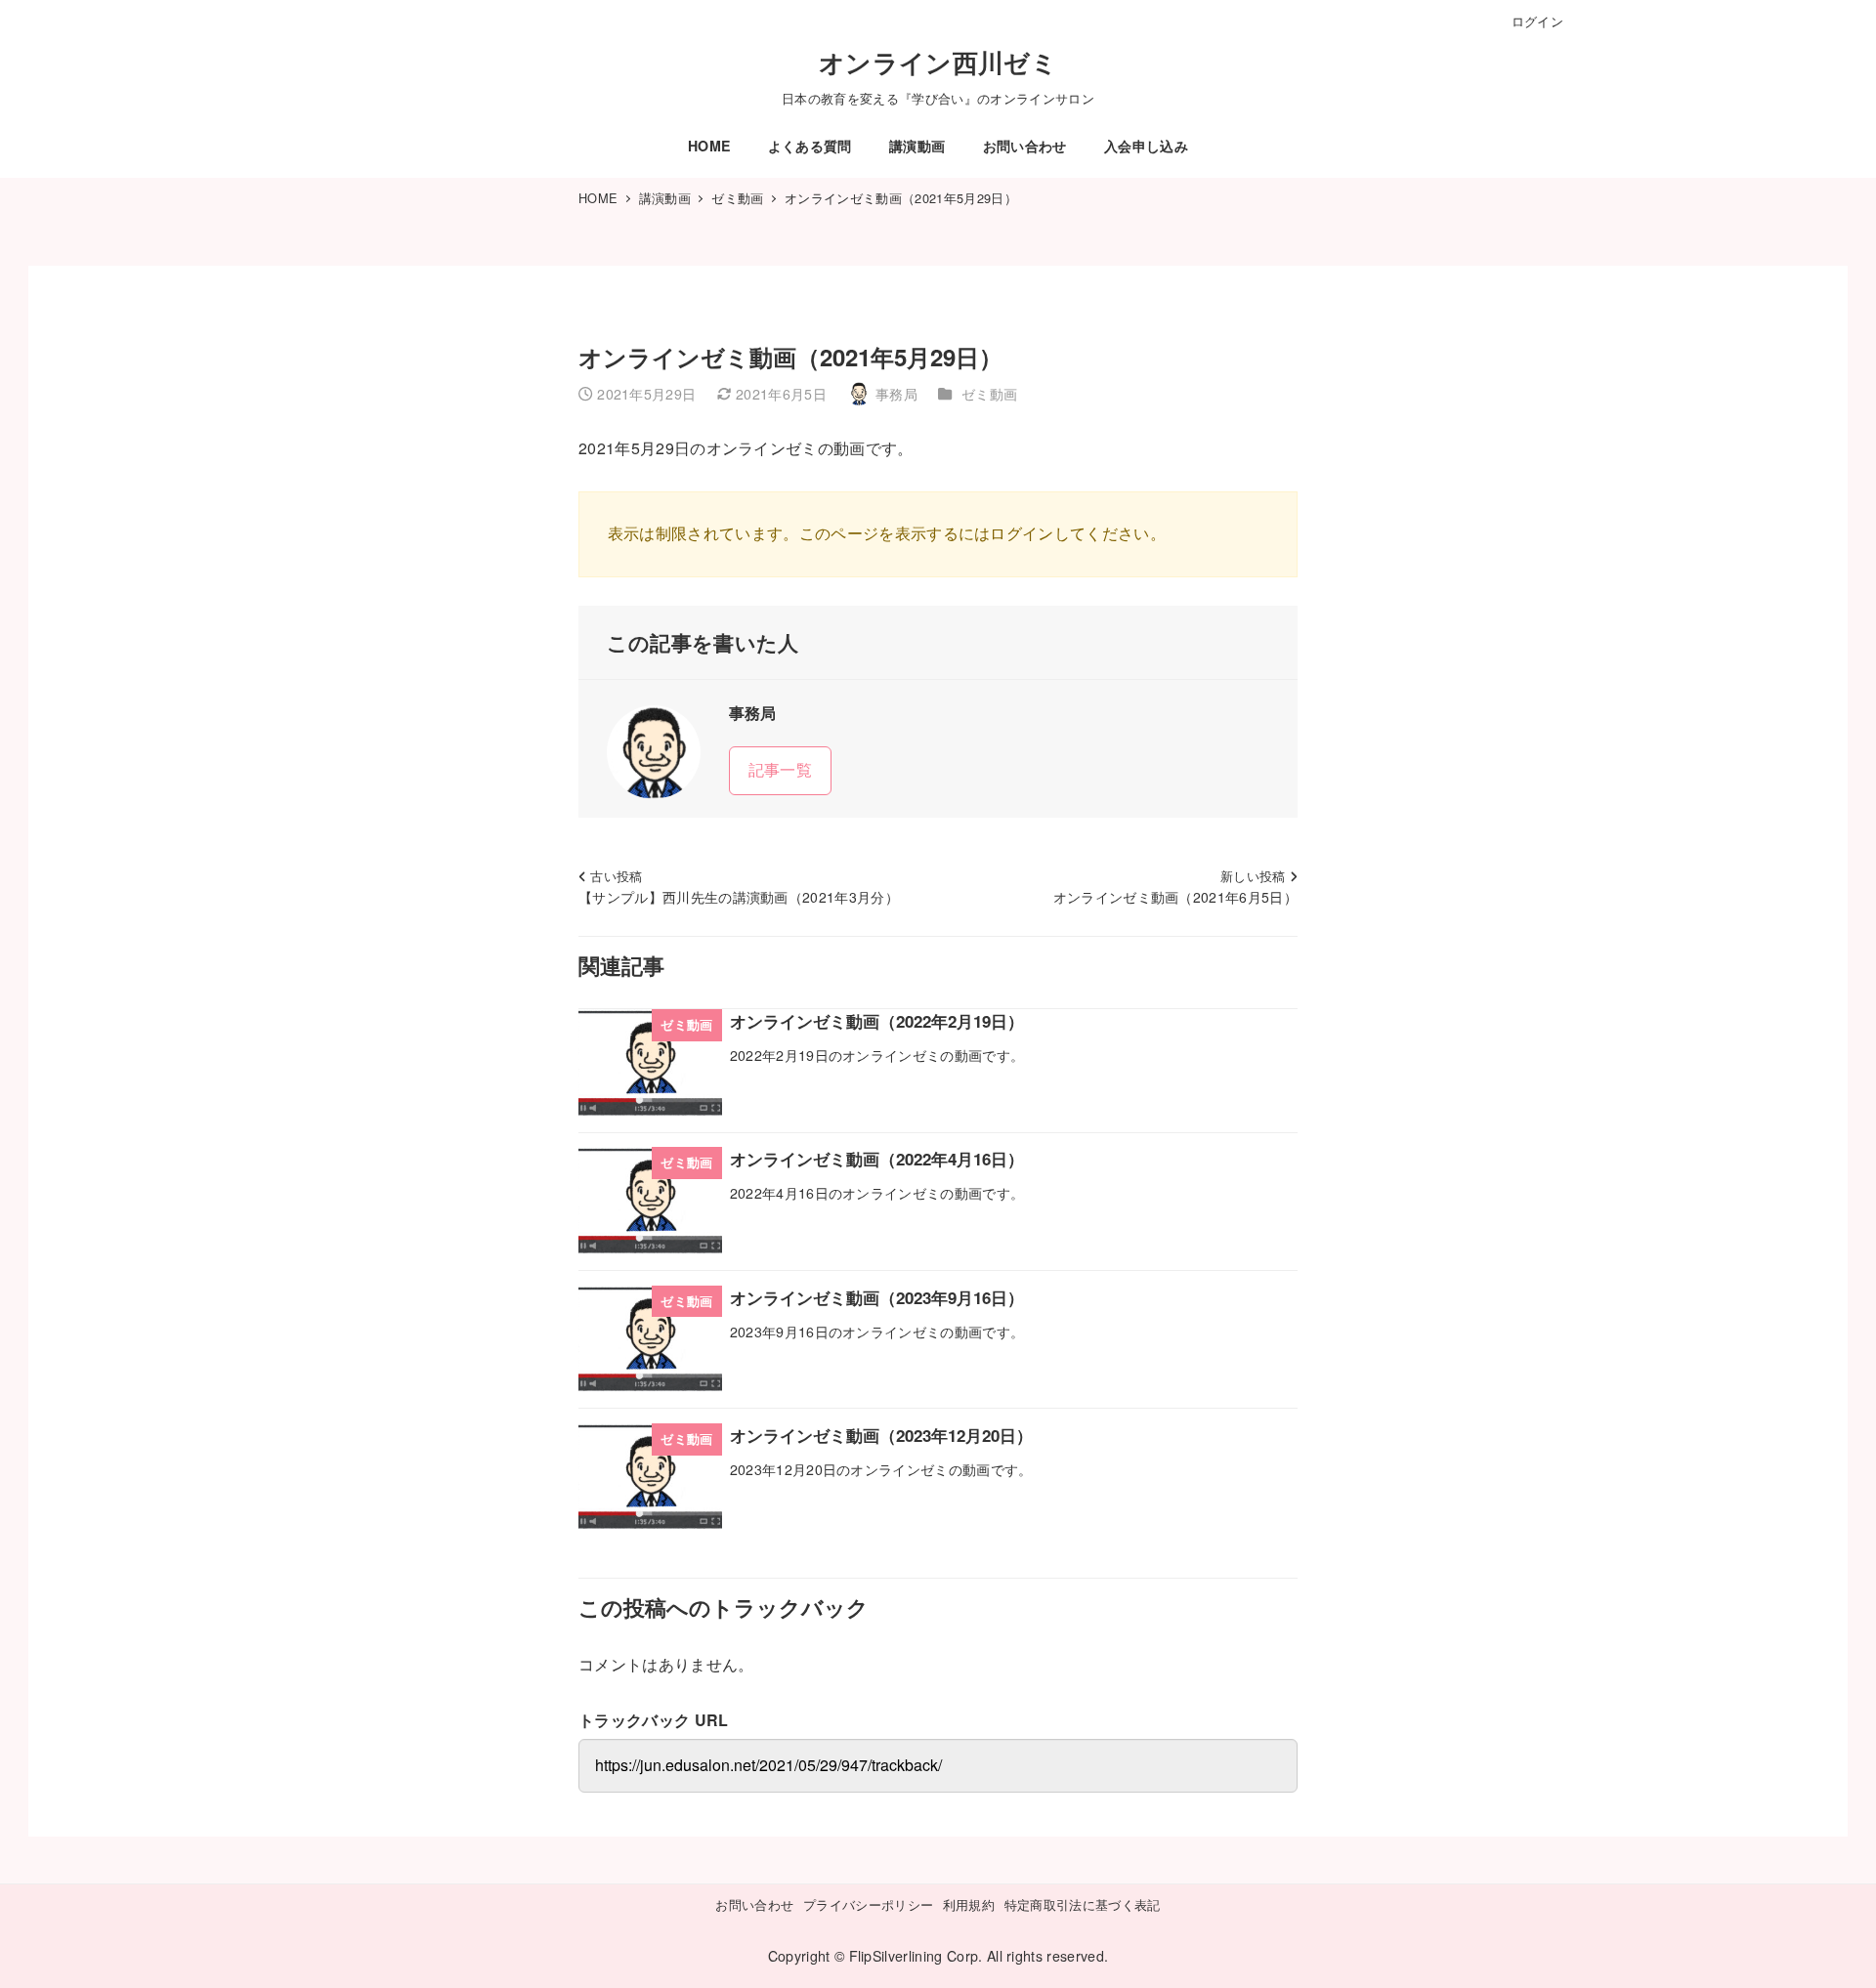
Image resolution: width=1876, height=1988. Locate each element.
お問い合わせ (754, 1904)
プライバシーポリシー (868, 1904)
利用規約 (969, 1904)
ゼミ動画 (989, 394)
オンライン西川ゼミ (938, 62)
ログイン (1537, 21)
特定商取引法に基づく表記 (1083, 1904)
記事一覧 (780, 769)
